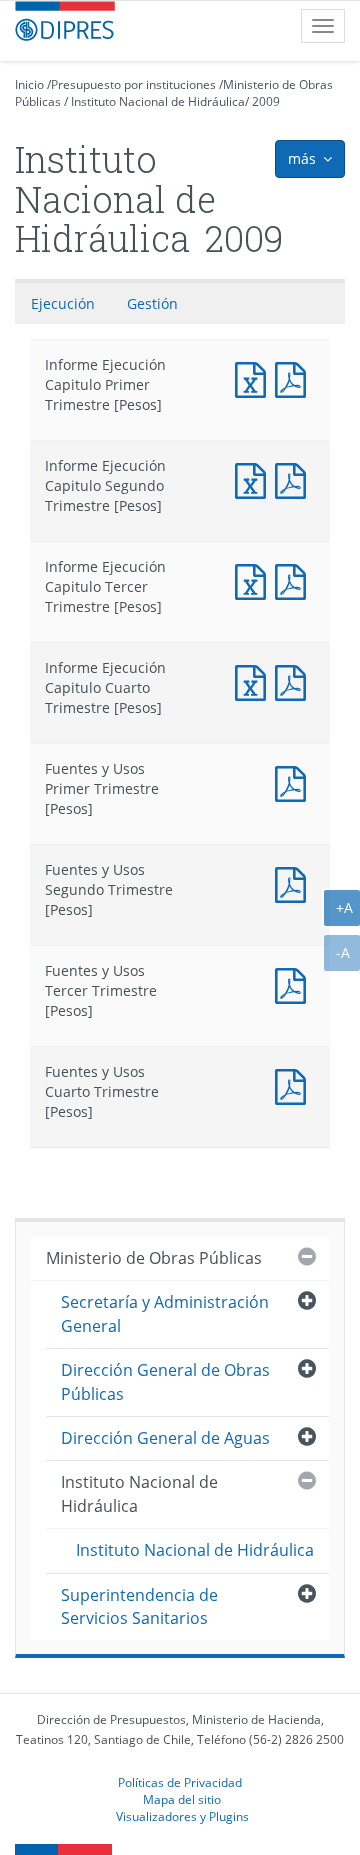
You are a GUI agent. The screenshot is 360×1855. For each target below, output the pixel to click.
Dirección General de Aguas (165, 1438)
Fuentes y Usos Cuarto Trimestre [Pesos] (295, 1084)
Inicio (29, 84)
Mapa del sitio (182, 1799)
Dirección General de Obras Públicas (165, 1381)
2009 (266, 101)
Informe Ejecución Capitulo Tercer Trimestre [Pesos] (255, 579)
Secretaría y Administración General (165, 1313)
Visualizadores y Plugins (182, 1816)
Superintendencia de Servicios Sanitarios (139, 1606)
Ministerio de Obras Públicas (154, 1258)
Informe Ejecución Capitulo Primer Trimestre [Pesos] (255, 377)
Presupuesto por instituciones (133, 84)
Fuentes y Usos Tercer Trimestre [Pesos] (295, 983)
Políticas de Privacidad (180, 1782)
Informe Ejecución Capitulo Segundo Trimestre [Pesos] (255, 478)
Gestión (152, 303)
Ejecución (63, 303)
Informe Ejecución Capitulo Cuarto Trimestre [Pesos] (255, 680)
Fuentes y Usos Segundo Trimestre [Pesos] (295, 882)
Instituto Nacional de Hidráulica (158, 101)
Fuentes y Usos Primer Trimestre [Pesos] (295, 781)
